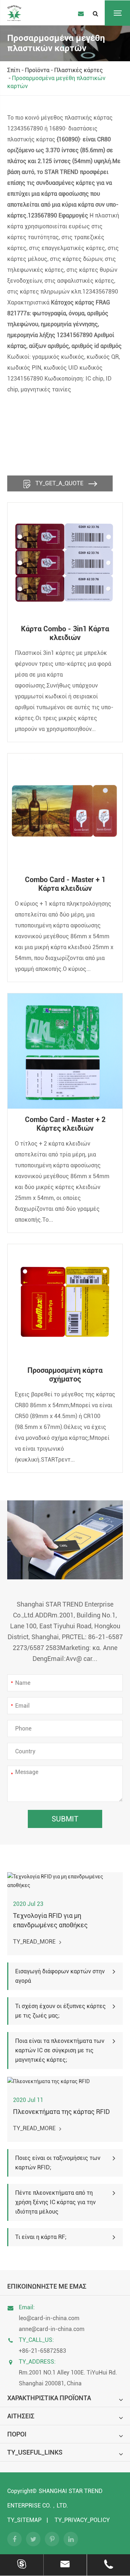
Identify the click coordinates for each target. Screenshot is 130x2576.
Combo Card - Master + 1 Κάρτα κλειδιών (65, 884)
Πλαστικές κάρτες (79, 70)
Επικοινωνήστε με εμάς (47, 2286)
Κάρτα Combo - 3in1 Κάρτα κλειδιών (65, 633)
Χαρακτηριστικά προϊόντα (49, 2398)
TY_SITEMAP (24, 2520)
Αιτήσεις (21, 2416)
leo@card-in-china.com (49, 2318)
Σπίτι (14, 70)
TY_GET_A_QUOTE (59, 483)
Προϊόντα (37, 70)
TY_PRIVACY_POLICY (82, 2520)
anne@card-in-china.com (52, 2329)
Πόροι (17, 2434)
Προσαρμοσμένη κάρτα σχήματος (65, 1375)
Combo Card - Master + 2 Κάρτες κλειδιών (65, 1124)
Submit (65, 1819)
